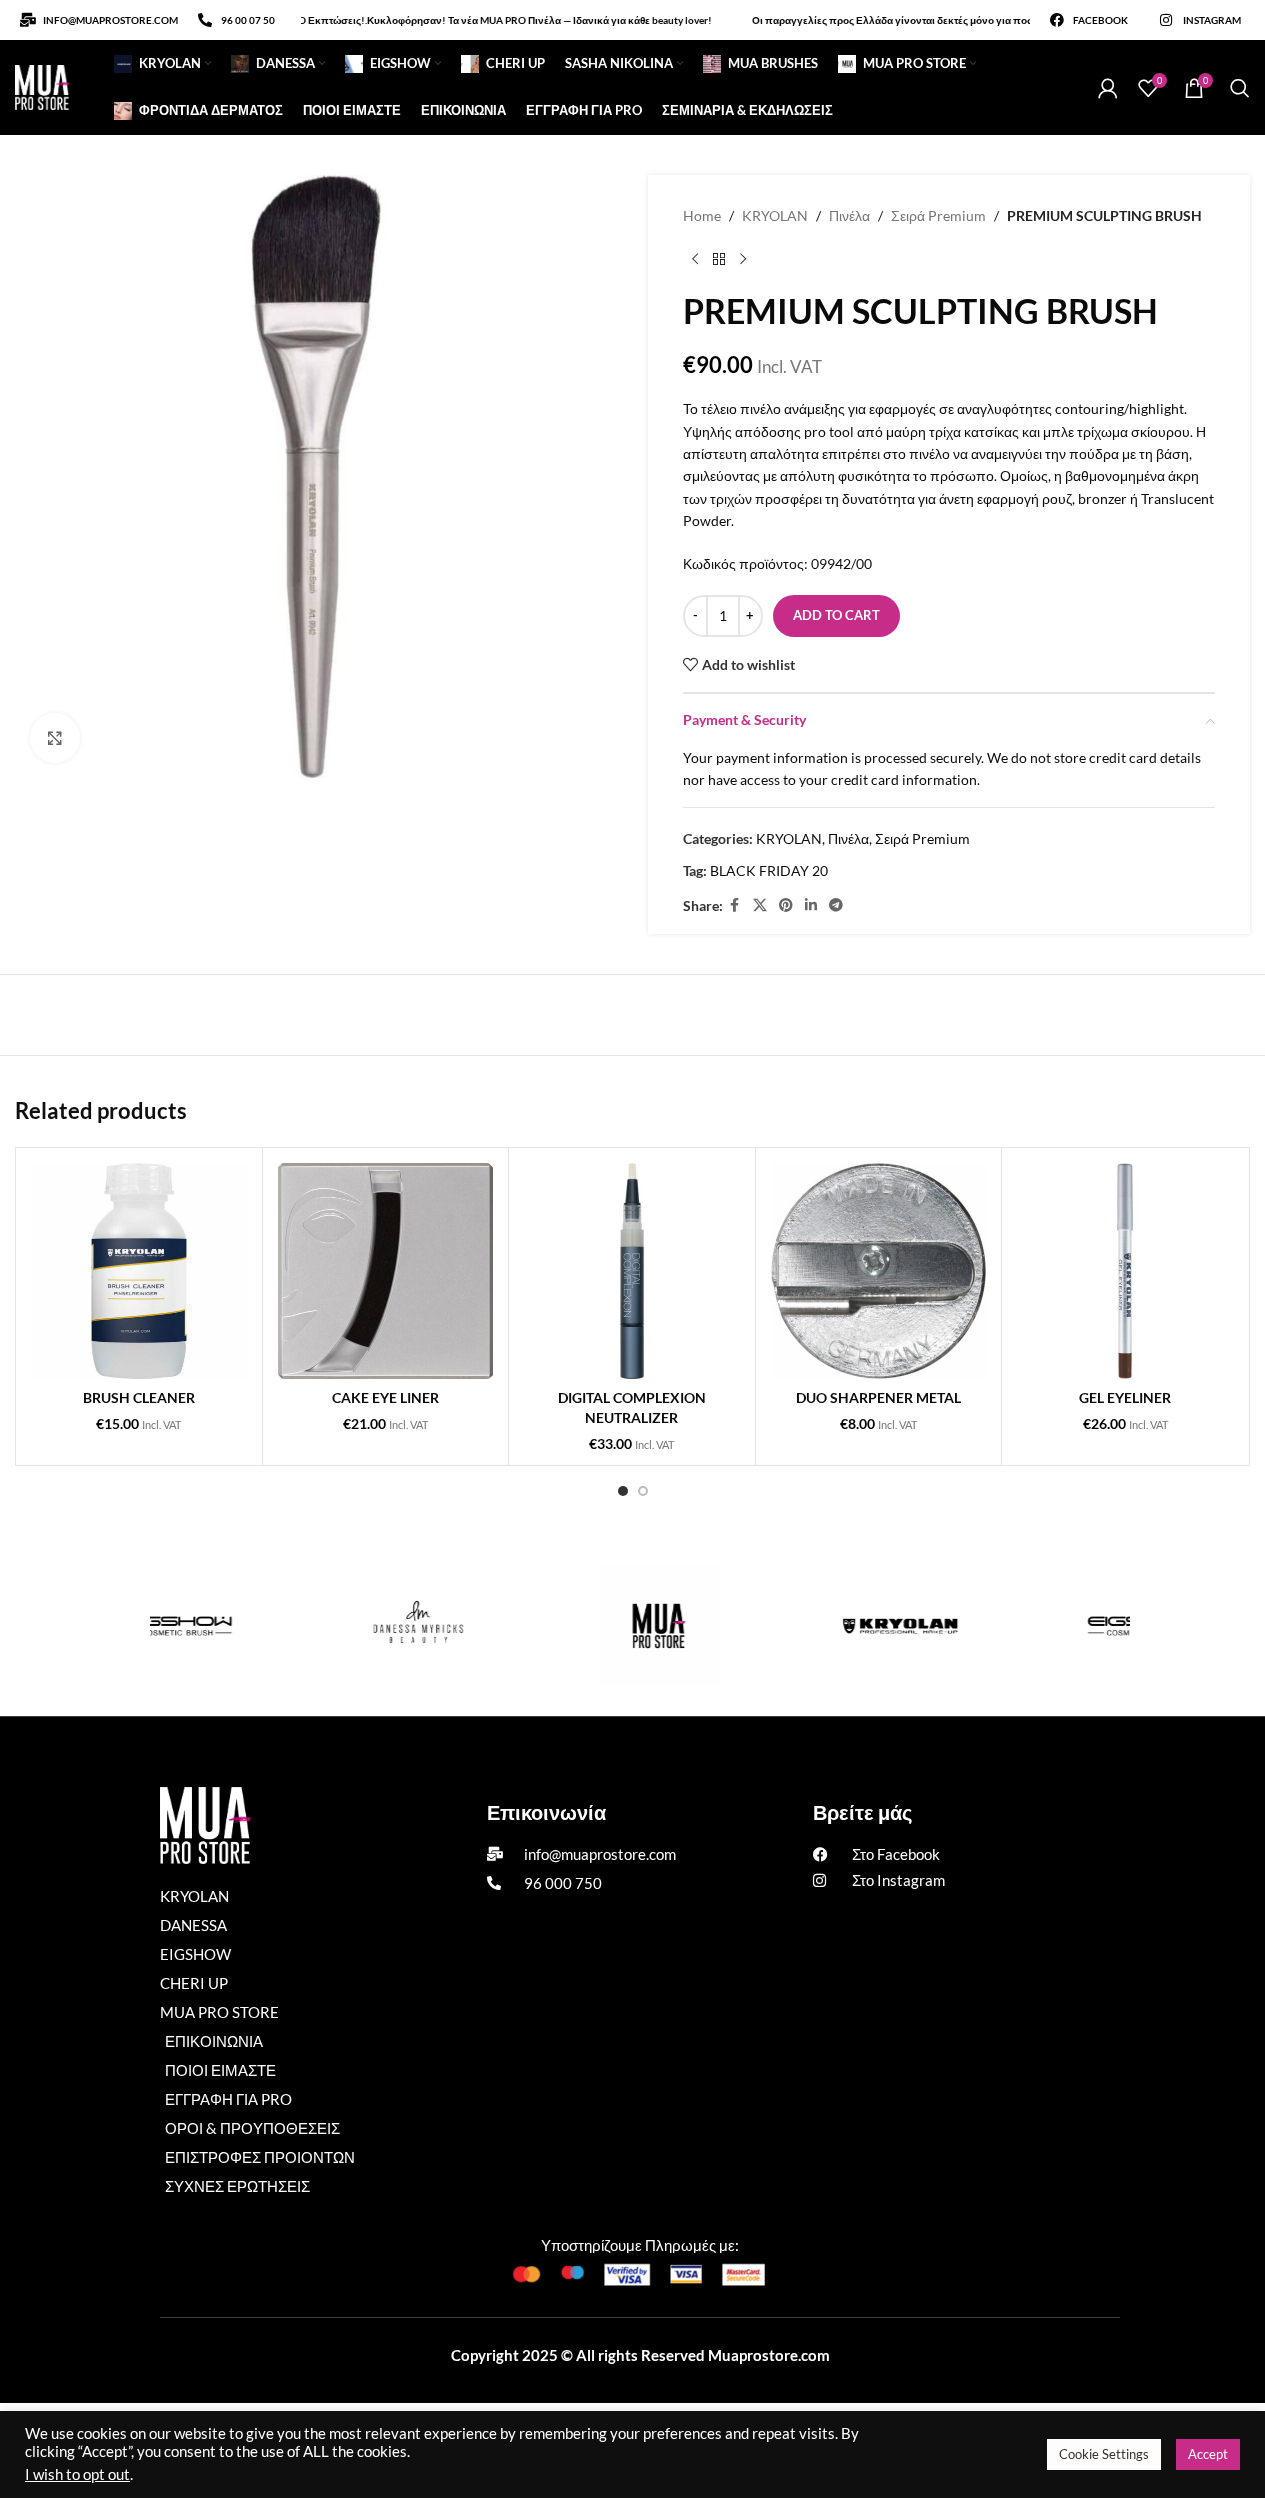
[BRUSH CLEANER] (139, 1271)
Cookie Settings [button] (1104, 2454)
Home (702, 215)
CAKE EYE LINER (385, 1397)
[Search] (1240, 88)
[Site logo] (42, 85)
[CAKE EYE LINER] (386, 1271)
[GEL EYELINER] (1125, 1271)
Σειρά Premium (938, 215)
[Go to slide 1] (623, 1491)
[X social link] (760, 905)
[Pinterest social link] (786, 905)
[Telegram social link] (836, 905)
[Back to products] (719, 259)
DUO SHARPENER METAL (878, 1397)
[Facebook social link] (735, 905)
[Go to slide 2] (643, 1491)
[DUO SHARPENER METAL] (879, 1271)
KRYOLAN (775, 215)
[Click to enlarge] (55, 738)
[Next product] (743, 259)
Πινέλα (849, 215)
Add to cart (836, 615)
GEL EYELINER (1125, 1397)
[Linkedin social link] (811, 905)
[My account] (1108, 88)
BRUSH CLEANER (139, 1397)
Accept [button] (1208, 2454)
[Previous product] (695, 259)
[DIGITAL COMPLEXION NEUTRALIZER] (632, 1271)
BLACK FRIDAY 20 (769, 870)
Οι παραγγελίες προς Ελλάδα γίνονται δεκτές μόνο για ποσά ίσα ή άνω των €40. (904, 20)
